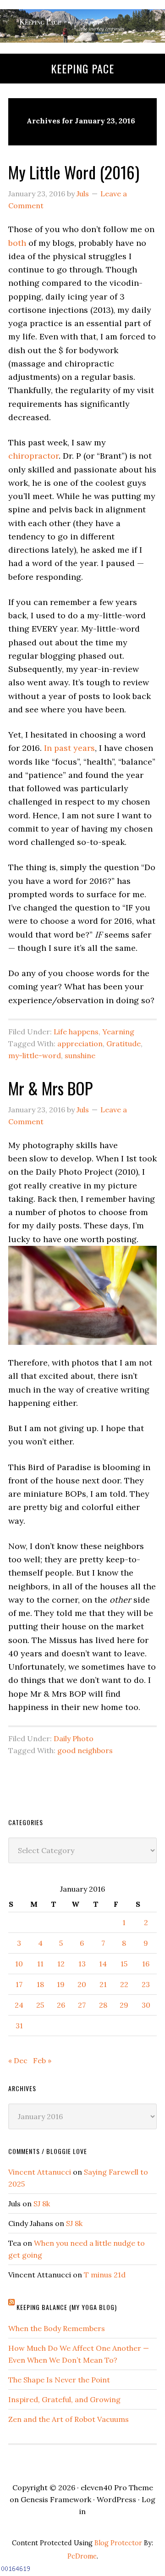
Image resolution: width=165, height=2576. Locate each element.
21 (103, 1984)
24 (19, 2005)
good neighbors (85, 1750)
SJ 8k (42, 2204)
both (17, 243)
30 (146, 2005)
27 (82, 2005)
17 (19, 1984)
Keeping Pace (82, 68)
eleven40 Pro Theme (117, 2487)
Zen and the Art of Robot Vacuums (69, 2419)
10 (19, 1964)
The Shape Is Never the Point (59, 2380)
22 (124, 1984)
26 (61, 2005)
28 (103, 2005)
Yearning (118, 1032)
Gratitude (124, 1044)
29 (124, 2005)
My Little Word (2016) (74, 172)
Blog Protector (118, 2543)
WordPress (116, 2499)
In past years (69, 748)
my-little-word (35, 1055)
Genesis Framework (56, 2499)
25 (40, 2005)
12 (61, 1964)
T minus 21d (105, 2275)
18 (40, 1984)
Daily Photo (74, 1738)
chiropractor (33, 456)
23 (146, 1984)
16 (146, 1964)
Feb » (42, 2060)
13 (82, 1964)
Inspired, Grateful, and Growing (64, 2399)
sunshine (80, 1055)
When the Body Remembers (57, 2328)
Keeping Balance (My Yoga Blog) (67, 2307)
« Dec (18, 2060)
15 (124, 1964)
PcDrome (82, 2556)
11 (40, 1964)
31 (19, 2026)
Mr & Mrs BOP (50, 1088)
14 (103, 1964)
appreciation (80, 1044)
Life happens (76, 1032)
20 (82, 1984)
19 (61, 1984)
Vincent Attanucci (40, 2172)
